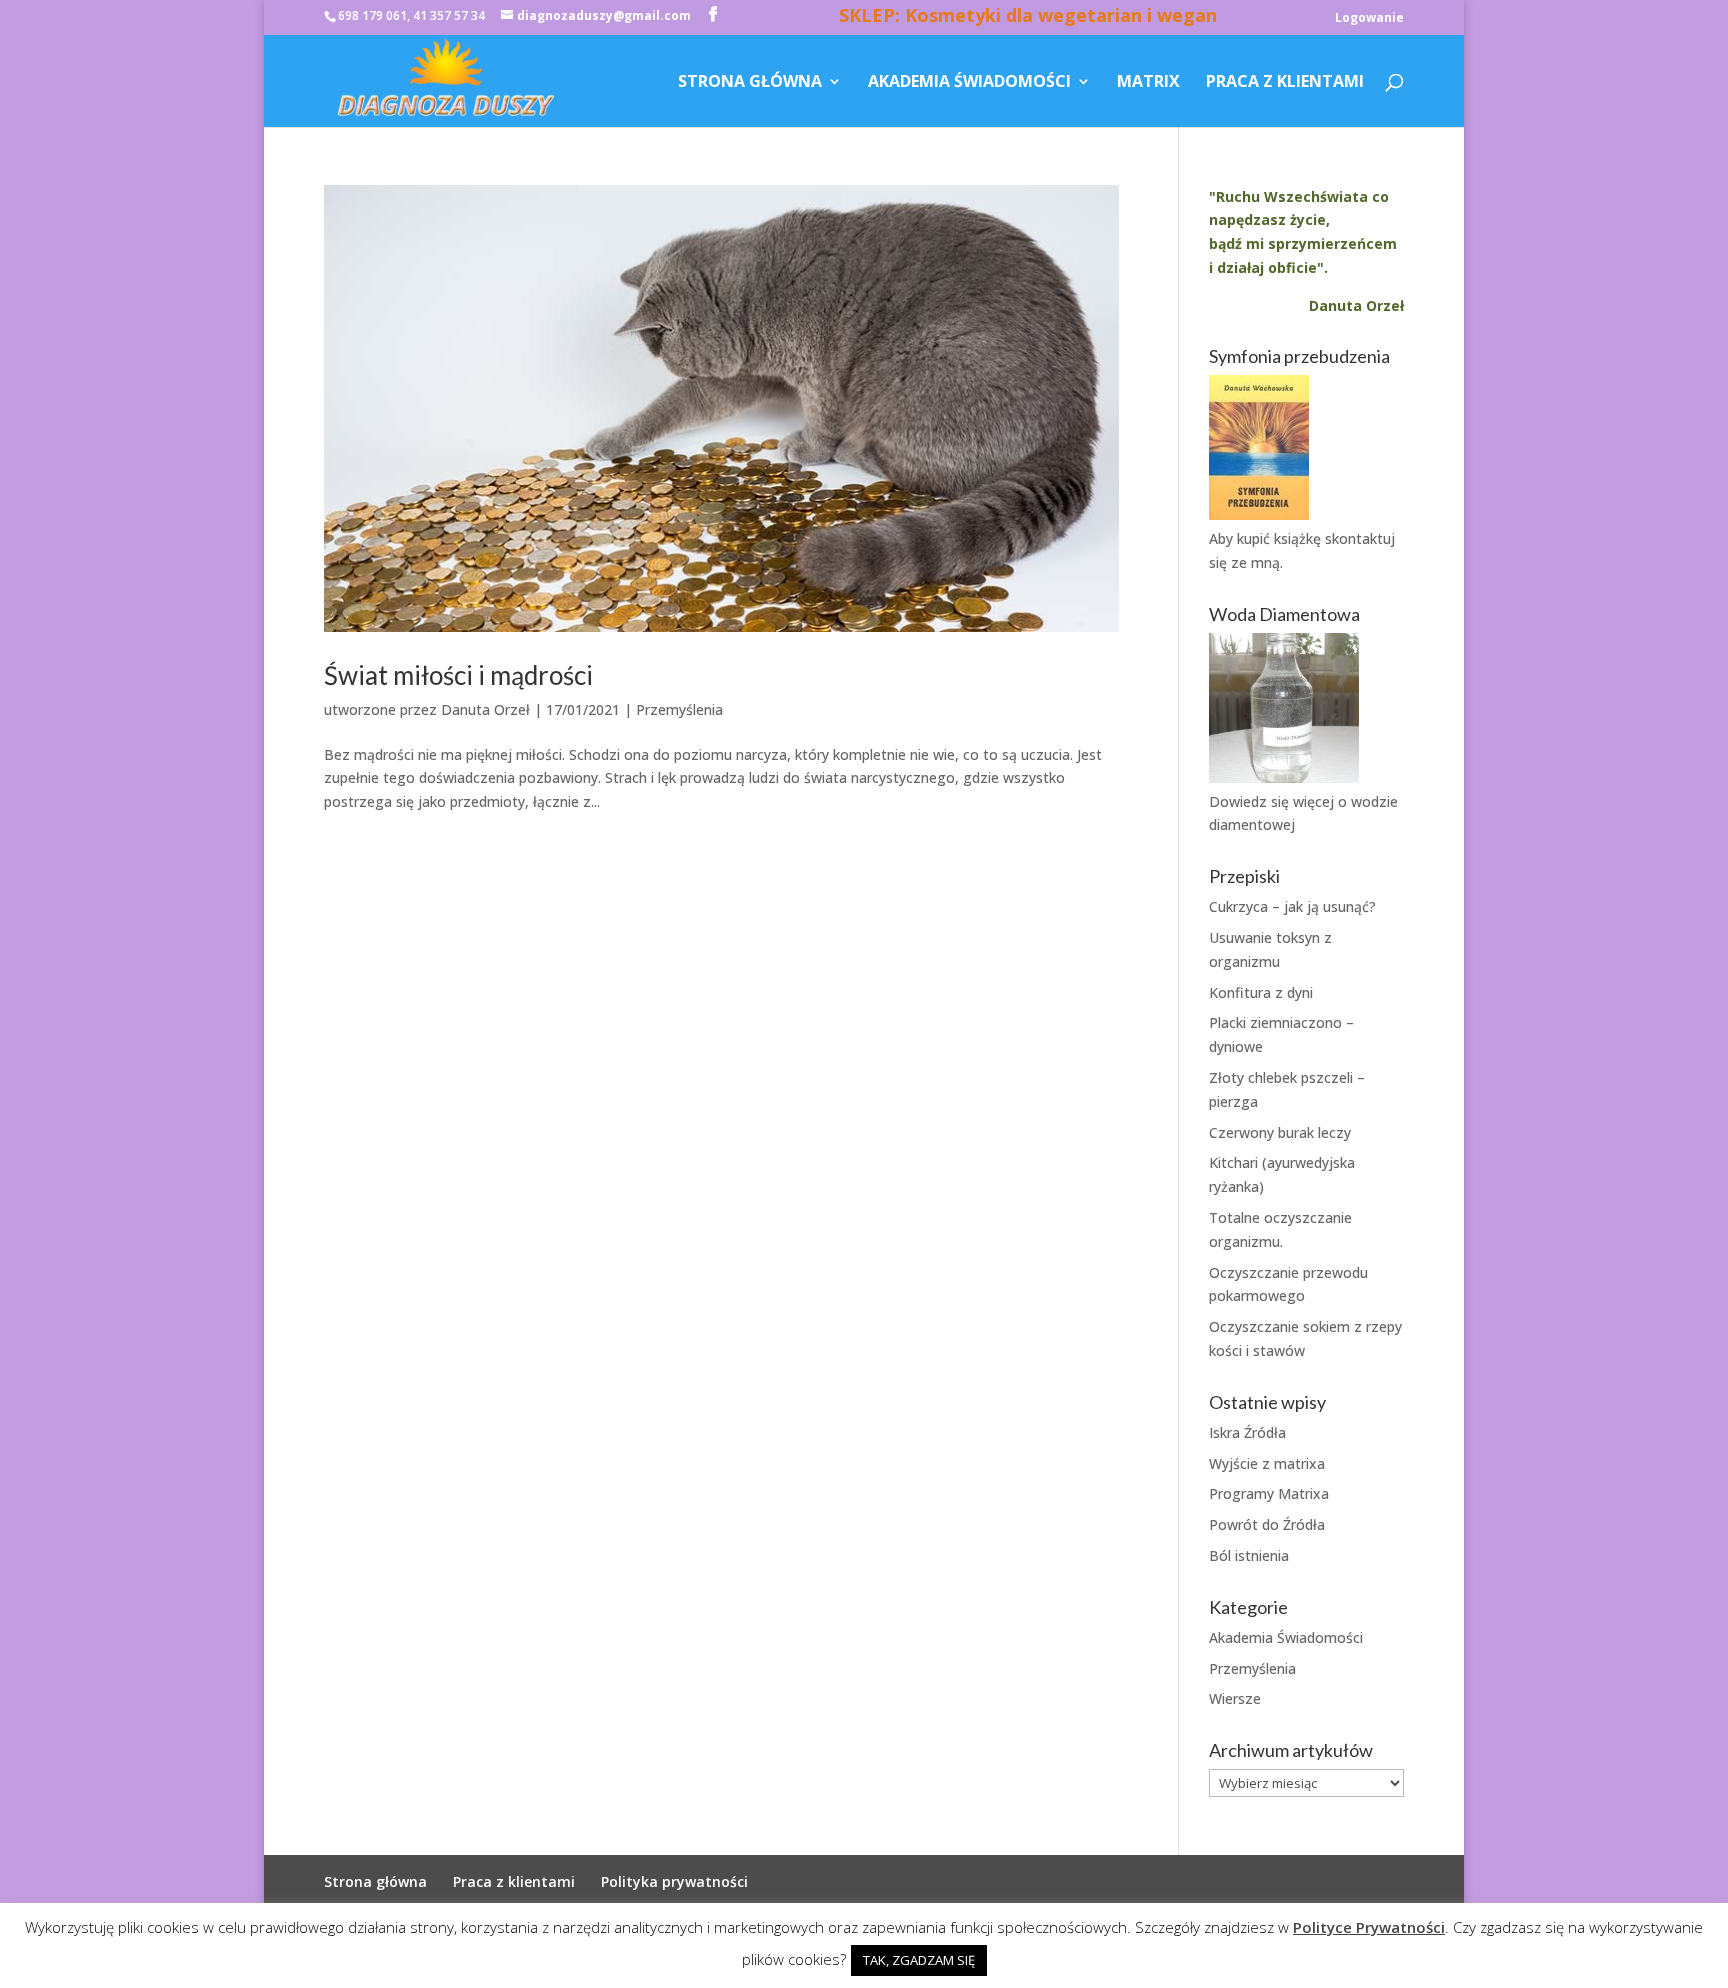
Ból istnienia (1249, 1555)
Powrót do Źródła (1267, 1524)
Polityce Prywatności (1369, 1927)
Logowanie (1369, 19)
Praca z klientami (1285, 83)
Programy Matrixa (1269, 1493)
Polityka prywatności (674, 1881)
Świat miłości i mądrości (458, 675)
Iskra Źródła (1247, 1432)
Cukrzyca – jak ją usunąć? (1292, 906)
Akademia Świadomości (969, 83)
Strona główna (750, 83)
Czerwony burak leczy (1280, 1132)
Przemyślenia (679, 709)
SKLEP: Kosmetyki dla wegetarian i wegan (1028, 18)
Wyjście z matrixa (1267, 1463)
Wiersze (1235, 1698)
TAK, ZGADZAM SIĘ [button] (919, 1960)
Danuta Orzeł (485, 709)
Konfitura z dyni (1261, 992)
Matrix (1148, 83)
